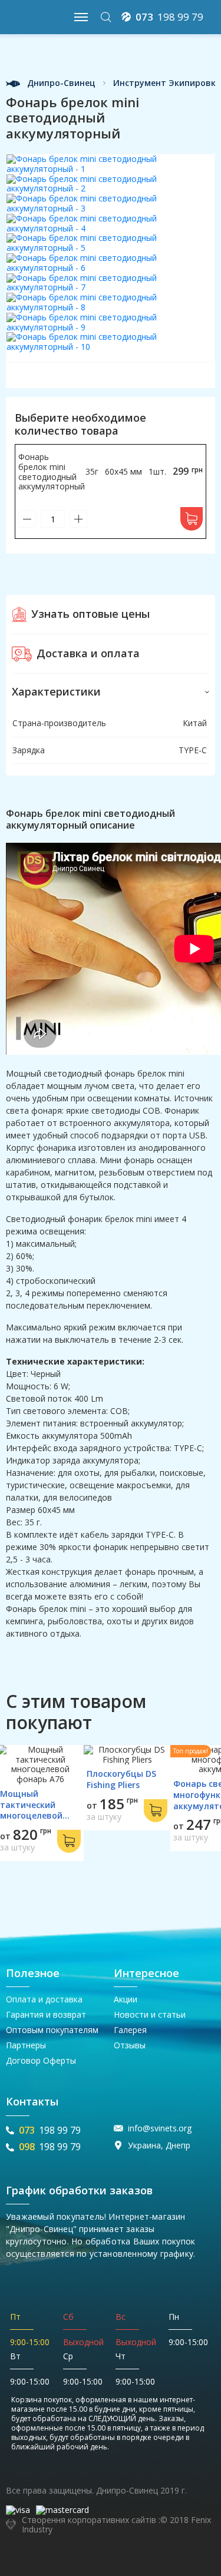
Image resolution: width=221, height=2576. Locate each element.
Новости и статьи (150, 2014)
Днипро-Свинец (60, 83)
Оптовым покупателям (52, 2030)
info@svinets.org (160, 2129)
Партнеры (26, 2045)
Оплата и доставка (44, 1999)
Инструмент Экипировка (167, 83)
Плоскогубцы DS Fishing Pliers (121, 1779)
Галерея (130, 2030)
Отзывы (130, 2045)
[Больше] (78, 519)
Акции (126, 1999)
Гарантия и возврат (46, 2014)
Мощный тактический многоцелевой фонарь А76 (31, 1810)
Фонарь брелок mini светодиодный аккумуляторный (52, 471)
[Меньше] (27, 519)
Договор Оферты (41, 2060)
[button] (111, 692)
